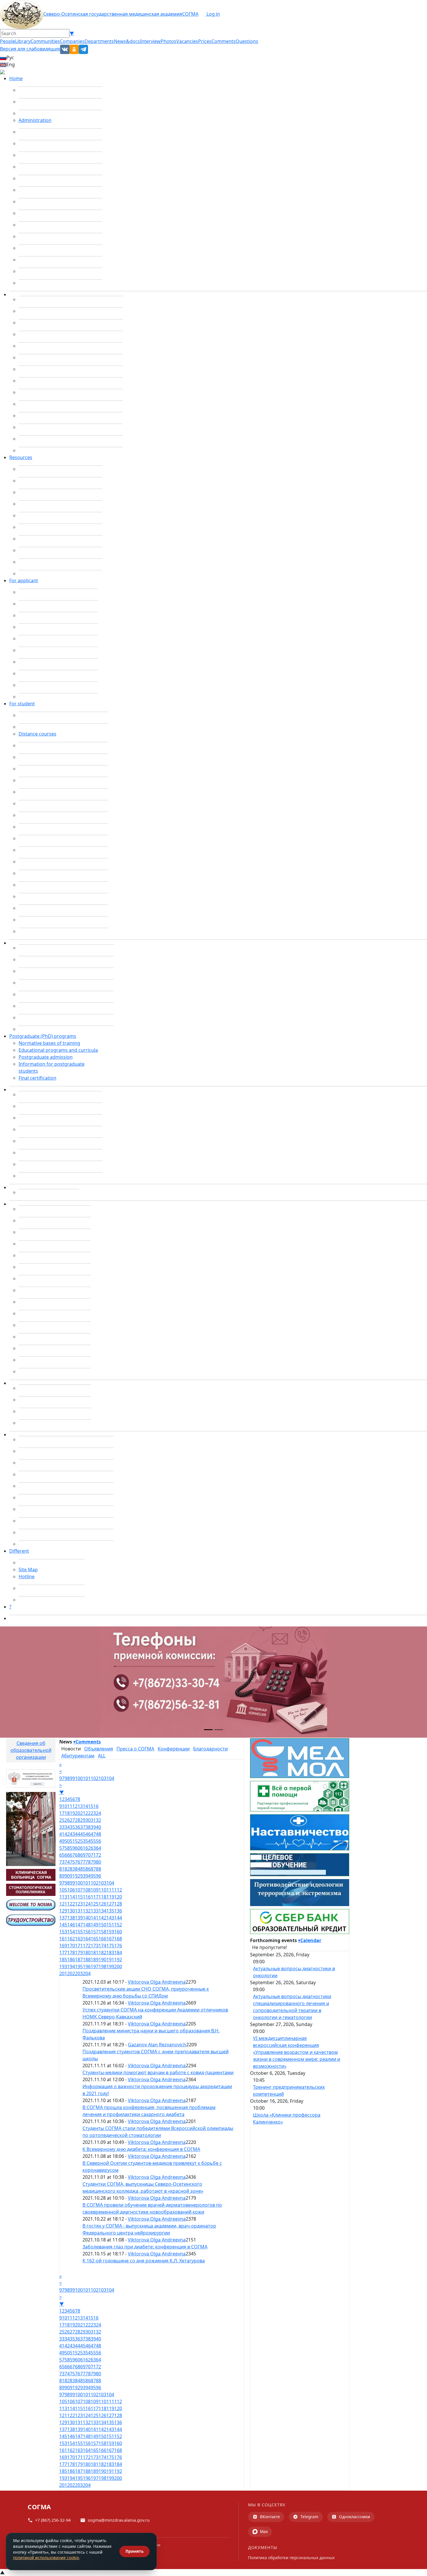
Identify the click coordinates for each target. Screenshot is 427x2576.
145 (63, 1925)
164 (87, 1939)
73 (62, 1862)
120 (118, 1897)
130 (71, 1911)
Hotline (27, 1576)
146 (71, 1925)
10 (64, 1806)
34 (67, 1827)
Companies (72, 41)
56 (98, 1841)
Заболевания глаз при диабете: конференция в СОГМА (145, 2247)
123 (79, 1904)
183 (110, 1953)
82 (67, 1869)
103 (102, 1778)
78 (88, 1862)
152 (118, 1925)
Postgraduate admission (46, 1057)
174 (102, 1946)
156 (87, 1932)
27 (72, 1820)
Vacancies (187, 41)
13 (80, 1806)
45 (83, 1834)
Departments (99, 41)
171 (79, 1946)
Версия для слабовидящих (30, 49)
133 (95, 1911)
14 (85, 1806)
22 (88, 1813)
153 (63, 1932)
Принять (134, 2551)
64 (98, 1848)
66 (67, 1855)
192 (118, 1960)
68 (78, 1855)
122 (71, 1904)
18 (67, 1813)
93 (83, 1876)
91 (72, 1876)
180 (87, 1953)
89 (62, 1876)
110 (102, 1890)
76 (78, 1862)
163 (79, 1939)
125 (95, 1904)
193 (63, 1966)
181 (95, 1953)
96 (98, 1876)
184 (118, 1953)
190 (102, 1960)
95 (93, 1876)
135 (110, 1911)
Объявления (99, 1749)
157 (95, 1932)
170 (71, 1946)
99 (72, 1778)
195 (79, 1966)
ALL (102, 1756)
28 (78, 1820)
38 (88, 1827)
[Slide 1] (208, 1730)
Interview (150, 41)
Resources (21, 457)
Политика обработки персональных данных (291, 2558)
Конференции (174, 1749)
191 (110, 1960)
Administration (35, 120)
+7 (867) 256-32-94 (53, 2520)
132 (87, 1911)
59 (72, 1848)
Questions (247, 41)
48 (98, 1834)
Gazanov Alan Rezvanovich (157, 2045)
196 (87, 1966)
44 (78, 1834)
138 (71, 1918)
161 (63, 1939)
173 (95, 1946)
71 (93, 1855)
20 (78, 1813)
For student (22, 704)
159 (110, 1932)
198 (102, 1966)
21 (83, 1813)
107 (79, 1890)
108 (87, 1890)
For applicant (24, 580)
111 (110, 1890)
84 (78, 1869)
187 (79, 1960)
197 (95, 1966)
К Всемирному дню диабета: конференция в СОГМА (141, 2149)
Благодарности (210, 1749)
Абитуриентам (78, 1756)
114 (71, 1897)
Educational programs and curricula (58, 1050)
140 (87, 1918)
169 (63, 1946)
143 (110, 1918)
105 (63, 1890)
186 (71, 1960)
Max (264, 2531)
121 (63, 1904)
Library (23, 41)
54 (88, 1841)
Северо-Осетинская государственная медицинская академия (113, 14)
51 (72, 1841)
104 (110, 1778)
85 (83, 1869)
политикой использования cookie (46, 2558)
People (8, 41)
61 (83, 1848)
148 (87, 1925)
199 (110, 1966)
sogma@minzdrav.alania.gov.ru (119, 2520)
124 (87, 1904)
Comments (224, 41)
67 (72, 1855)
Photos (168, 41)
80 (98, 1862)
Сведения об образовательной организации (31, 1750)
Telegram (309, 2517)
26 (67, 1820)
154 (71, 1932)
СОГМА (190, 14)
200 (118, 1966)
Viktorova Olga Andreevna (157, 1982)
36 (78, 1827)
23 (93, 1813)
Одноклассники (355, 2517)
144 (118, 1918)
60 (78, 1848)
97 (62, 1778)
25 (62, 1820)
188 (87, 1960)
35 (72, 1827)
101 (87, 1778)
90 (67, 1876)
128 (118, 1904)
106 (71, 1890)
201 (63, 1973)
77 (83, 1862)
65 (62, 1855)
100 (79, 1778)
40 (98, 1827)
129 (63, 1911)
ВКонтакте (270, 2517)
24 (98, 1813)
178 (71, 1953)
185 (63, 1960)
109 (95, 1890)
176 (118, 1946)
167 (110, 1939)
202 (71, 1973)
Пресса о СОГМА (135, 1749)
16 (96, 1806)
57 (62, 1848)
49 (62, 1841)
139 (79, 1918)
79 (93, 1862)
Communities (45, 41)
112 (118, 1890)
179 (79, 1953)
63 (93, 1848)
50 (67, 1841)
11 (70, 1806)
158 (102, 1932)
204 (87, 1973)
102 (95, 1778)
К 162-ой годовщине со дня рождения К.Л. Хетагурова (144, 2261)
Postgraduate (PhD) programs (43, 1036)
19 (72, 1813)
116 (87, 1897)
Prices (205, 41)
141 (95, 1918)
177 (63, 1953)
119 (110, 1897)
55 (93, 1841)
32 (98, 1820)
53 (83, 1841)
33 (62, 1827)
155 (79, 1932)
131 (79, 1911)
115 (79, 1897)
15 (91, 1806)
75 (72, 1862)
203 (79, 1973)
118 (102, 1897)
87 (93, 1869)
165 (95, 1939)
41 (62, 1834)
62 (88, 1848)
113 (63, 1897)
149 (95, 1925)
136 (118, 1911)
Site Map (28, 1570)
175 (110, 1946)
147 (79, 1925)
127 (110, 1904)
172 (87, 1946)
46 (88, 1834)
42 (67, 1834)
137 (63, 1918)
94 (88, 1876)
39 (93, 1827)
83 (72, 1869)
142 (102, 1918)
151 (110, 1925)
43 (72, 1834)
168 (118, 1939)
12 (75, 1806)
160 (118, 1932)
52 (78, 1841)
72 (98, 1855)
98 (67, 1778)
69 (83, 1855)
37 (83, 1827)
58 (67, 1848)
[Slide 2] (219, 1730)
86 (88, 1869)
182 (102, 1953)
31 (93, 1820)
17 (62, 1813)
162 (71, 1939)
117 (95, 1897)
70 (88, 1855)
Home (16, 78)
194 (71, 1966)
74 (67, 1862)
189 (95, 1960)
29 (83, 1820)
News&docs (127, 41)
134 (102, 1911)
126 (102, 1904)
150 (102, 1925)
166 (102, 1939)
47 (93, 1834)
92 (78, 1876)
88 (98, 1869)
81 (62, 1869)
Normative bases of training (49, 1043)
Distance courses (37, 734)
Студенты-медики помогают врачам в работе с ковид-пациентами (158, 2072)
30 (88, 1820)
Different (19, 1551)
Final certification (37, 1078)
